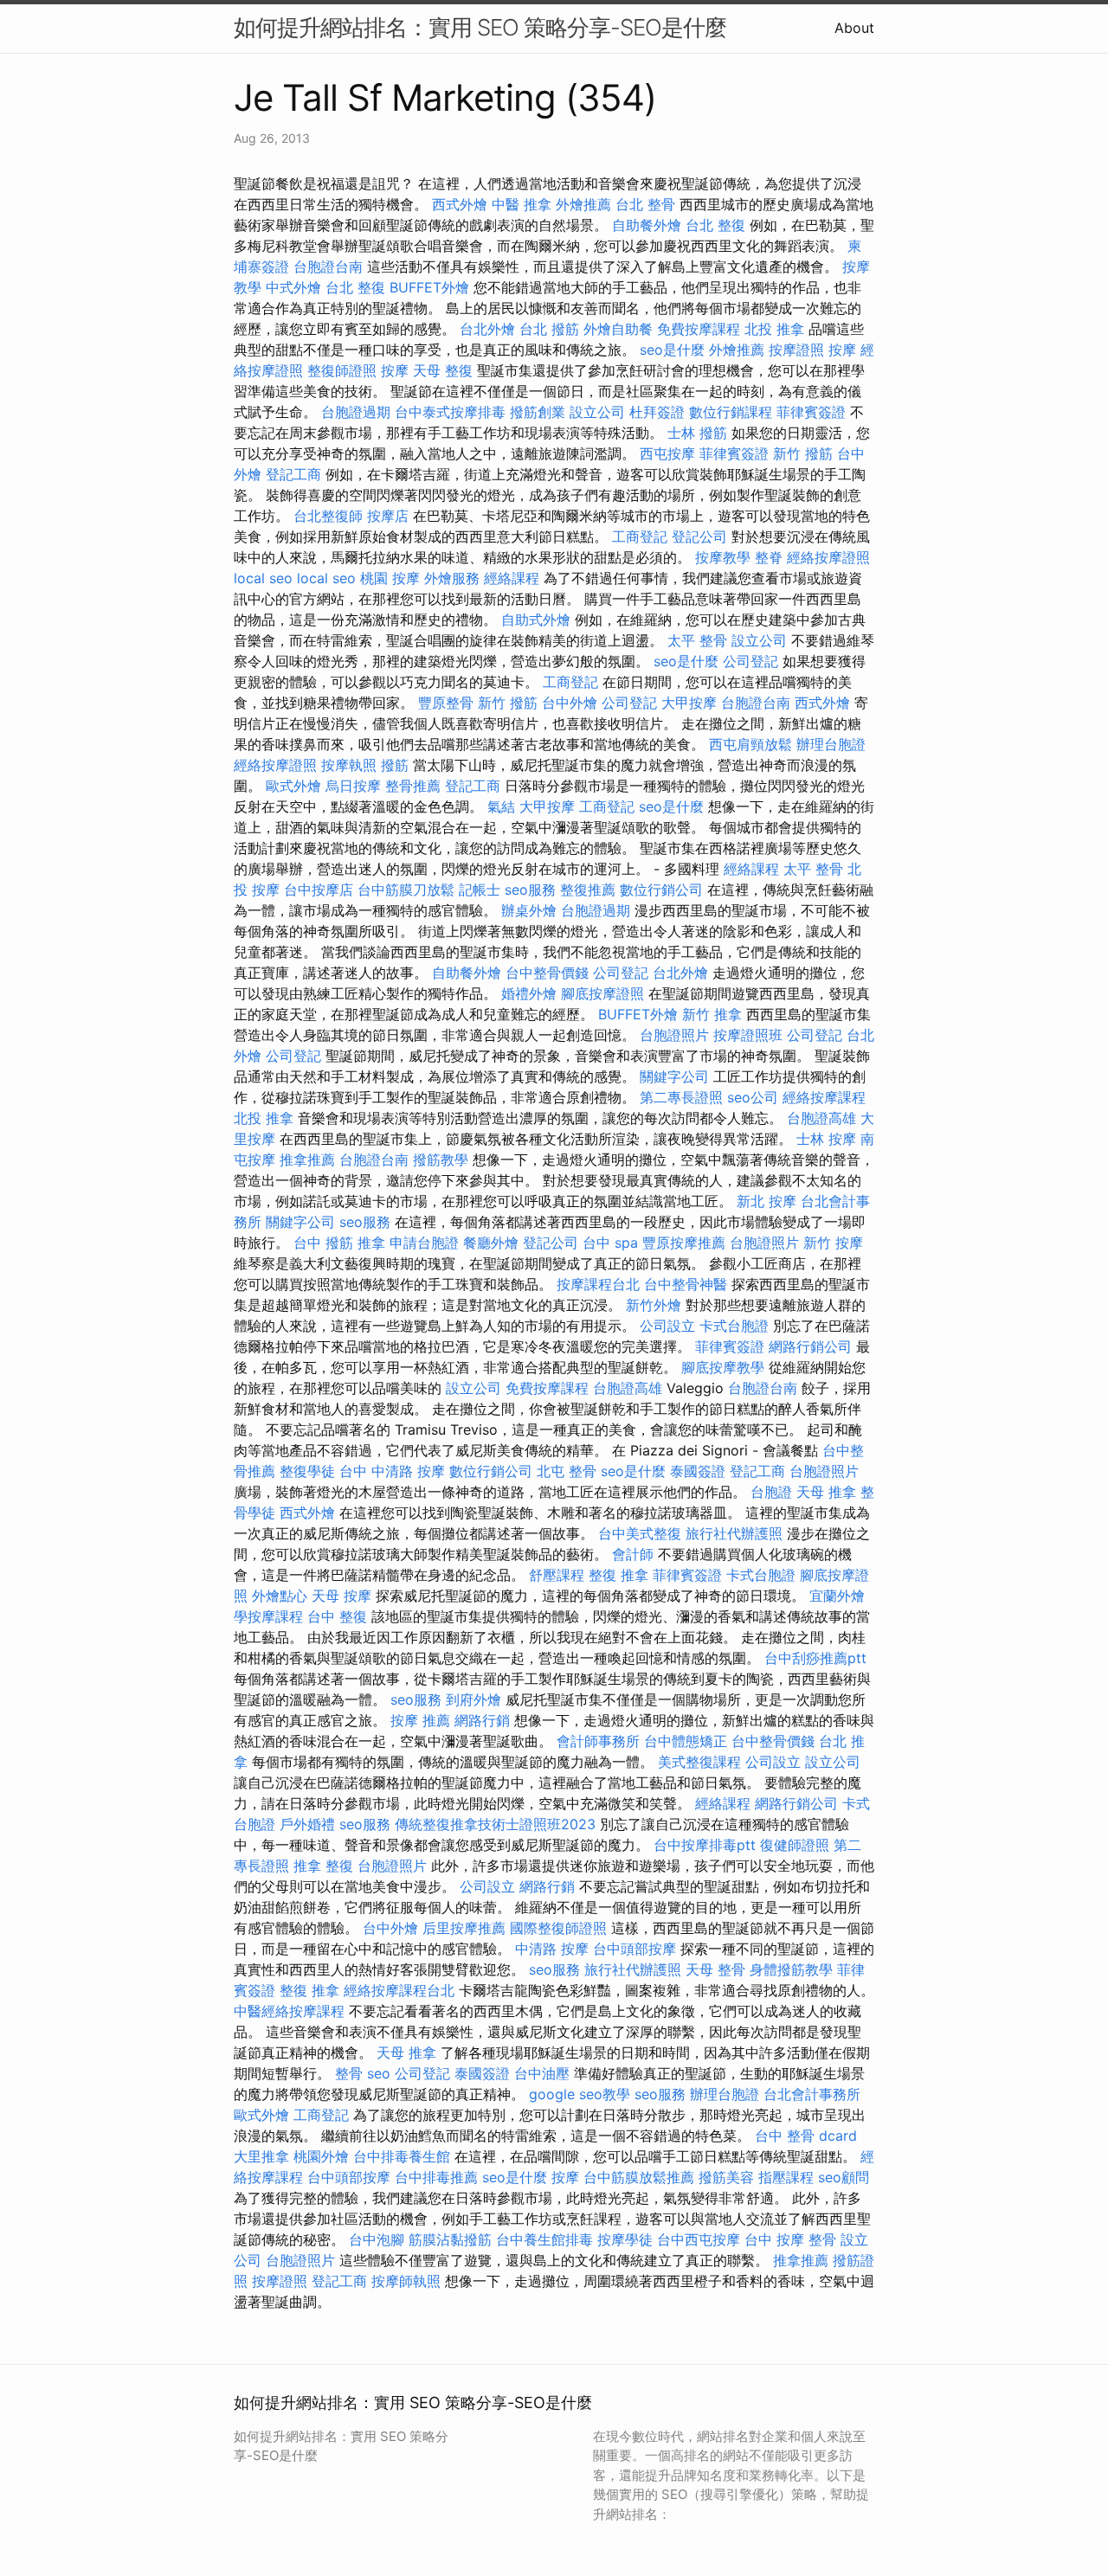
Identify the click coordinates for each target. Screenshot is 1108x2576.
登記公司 (699, 536)
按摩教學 (723, 557)
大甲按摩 (689, 703)
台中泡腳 (377, 2239)
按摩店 (388, 516)
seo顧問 (844, 2177)
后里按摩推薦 (464, 1928)
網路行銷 (482, 1720)
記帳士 (480, 890)
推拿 (371, 1243)
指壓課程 (786, 2177)
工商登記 (640, 536)
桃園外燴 (321, 2156)
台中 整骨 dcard (806, 2136)
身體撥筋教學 (791, 1969)
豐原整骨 (446, 703)
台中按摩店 (319, 890)
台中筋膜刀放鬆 (406, 890)
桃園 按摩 (390, 578)
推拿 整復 (323, 1866)
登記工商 (293, 474)
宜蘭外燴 (837, 1596)
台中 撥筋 (323, 1243)
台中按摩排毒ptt (705, 1845)
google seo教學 (580, 2094)
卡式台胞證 (734, 1326)
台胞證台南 (328, 267)
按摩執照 (349, 765)
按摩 (842, 350)
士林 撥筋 (697, 433)
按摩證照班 (748, 1035)
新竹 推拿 (712, 1014)
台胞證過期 (356, 412)
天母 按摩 (341, 1596)
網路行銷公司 (810, 1346)
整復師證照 (342, 370)
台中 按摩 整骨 (790, 2239)
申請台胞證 (424, 1243)
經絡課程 (512, 578)
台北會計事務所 (812, 2094)
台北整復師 (328, 516)
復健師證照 (795, 1845)
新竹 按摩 (833, 1243)
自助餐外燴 (647, 225)
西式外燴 (460, 204)
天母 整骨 (715, 1969)
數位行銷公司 (661, 890)
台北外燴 (487, 329)
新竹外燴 (654, 1305)
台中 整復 (337, 1616)
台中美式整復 (640, 1533)
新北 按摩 (767, 1201)
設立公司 (597, 412)
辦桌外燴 (529, 910)
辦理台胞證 (831, 744)
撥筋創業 (538, 412)
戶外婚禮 (307, 1824)
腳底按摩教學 (723, 1367)
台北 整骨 (645, 204)
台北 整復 (715, 225)
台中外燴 (570, 703)
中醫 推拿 (522, 204)
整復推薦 (588, 890)
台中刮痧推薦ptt (815, 1658)
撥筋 (395, 765)
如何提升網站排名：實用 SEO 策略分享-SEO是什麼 (480, 27)
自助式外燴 (536, 620)
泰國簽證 (698, 1471)
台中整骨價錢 (547, 973)
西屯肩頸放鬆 (750, 744)
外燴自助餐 (618, 329)
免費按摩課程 (699, 329)
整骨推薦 (413, 786)
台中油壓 (542, 2073)
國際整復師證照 (558, 1928)
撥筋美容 (726, 2177)
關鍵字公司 (674, 1076)
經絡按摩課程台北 (399, 1990)
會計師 (633, 1554)
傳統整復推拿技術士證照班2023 (495, 1824)
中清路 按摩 (552, 1949)
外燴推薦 (583, 204)
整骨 (349, 2073)
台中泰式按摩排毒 (450, 412)
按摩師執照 (406, 2281)
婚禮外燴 (529, 993)
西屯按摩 (667, 453)
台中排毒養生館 (402, 2156)
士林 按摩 (826, 1139)
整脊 (769, 557)
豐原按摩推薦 (684, 1243)
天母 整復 (443, 370)
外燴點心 (280, 1596)
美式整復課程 (699, 1762)
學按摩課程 (268, 1616)
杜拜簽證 (657, 412)
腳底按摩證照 (602, 993)
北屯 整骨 (567, 1471)
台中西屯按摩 (699, 2239)
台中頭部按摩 (635, 1949)
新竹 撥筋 (803, 453)
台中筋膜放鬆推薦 (639, 2177)
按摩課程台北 (598, 1284)
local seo (263, 578)
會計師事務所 (598, 1741)
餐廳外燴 (491, 1243)
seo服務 (530, 890)
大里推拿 (261, 2156)
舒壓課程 (557, 1575)
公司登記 (750, 661)
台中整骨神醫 (686, 1284)
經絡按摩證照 (828, 557)
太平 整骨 (697, 640)
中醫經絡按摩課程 (289, 2011)
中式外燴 (293, 287)
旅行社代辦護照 (734, 1533)
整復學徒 (307, 1471)
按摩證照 (796, 350)
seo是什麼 (672, 350)
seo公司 (753, 1097)
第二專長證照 (681, 1097)
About (854, 28)
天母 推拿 (826, 1492)
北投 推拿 (774, 329)
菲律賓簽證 (811, 412)
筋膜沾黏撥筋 (450, 2239)
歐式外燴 (293, 786)
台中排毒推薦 (436, 2177)
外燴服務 (452, 578)
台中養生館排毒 (544, 2239)
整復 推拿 (618, 1575)
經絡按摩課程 (824, 1097)
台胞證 (771, 1492)
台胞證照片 (674, 1035)
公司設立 (667, 1326)
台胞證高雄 (821, 1118)
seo (379, 2073)
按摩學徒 (625, 2239)
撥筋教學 (441, 1160)
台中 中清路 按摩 (392, 1471)
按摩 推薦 (420, 1720)
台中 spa (610, 1243)
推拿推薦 (307, 1160)
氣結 (501, 806)
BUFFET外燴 (429, 287)
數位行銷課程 (731, 412)
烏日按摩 (353, 786)
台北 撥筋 (549, 329)
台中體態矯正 (686, 1741)
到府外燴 (473, 1699)
